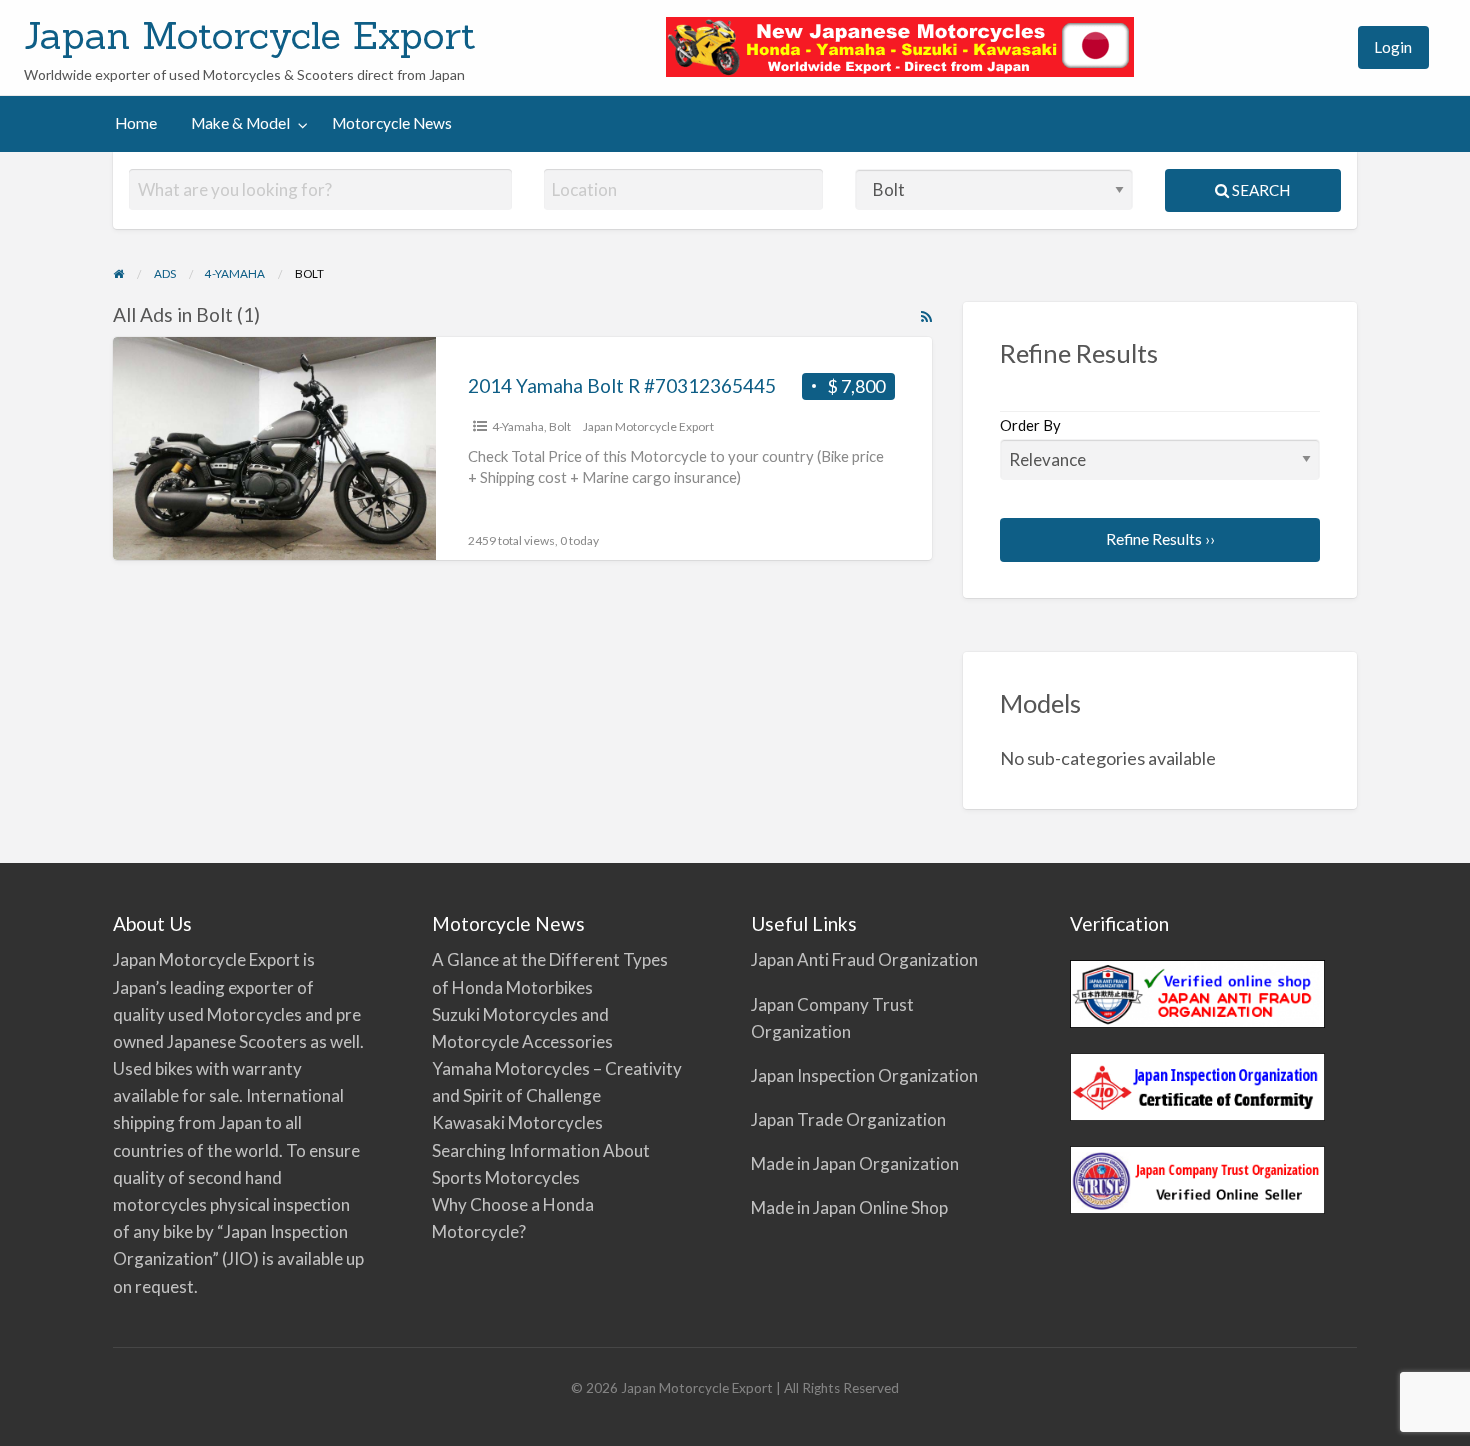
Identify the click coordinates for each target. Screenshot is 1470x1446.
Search (1259, 190)
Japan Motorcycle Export (250, 35)
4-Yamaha (518, 426)
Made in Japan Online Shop (849, 1207)
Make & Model (240, 123)
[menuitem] (1324, 47)
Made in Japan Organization (855, 1163)
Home (136, 123)
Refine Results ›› (1160, 539)
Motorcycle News (392, 123)
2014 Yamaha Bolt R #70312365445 (622, 385)
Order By (1030, 425)
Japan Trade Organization (848, 1119)
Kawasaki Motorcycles (517, 1122)
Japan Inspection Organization (864, 1075)
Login (1393, 47)
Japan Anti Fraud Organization (864, 959)
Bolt (560, 426)
